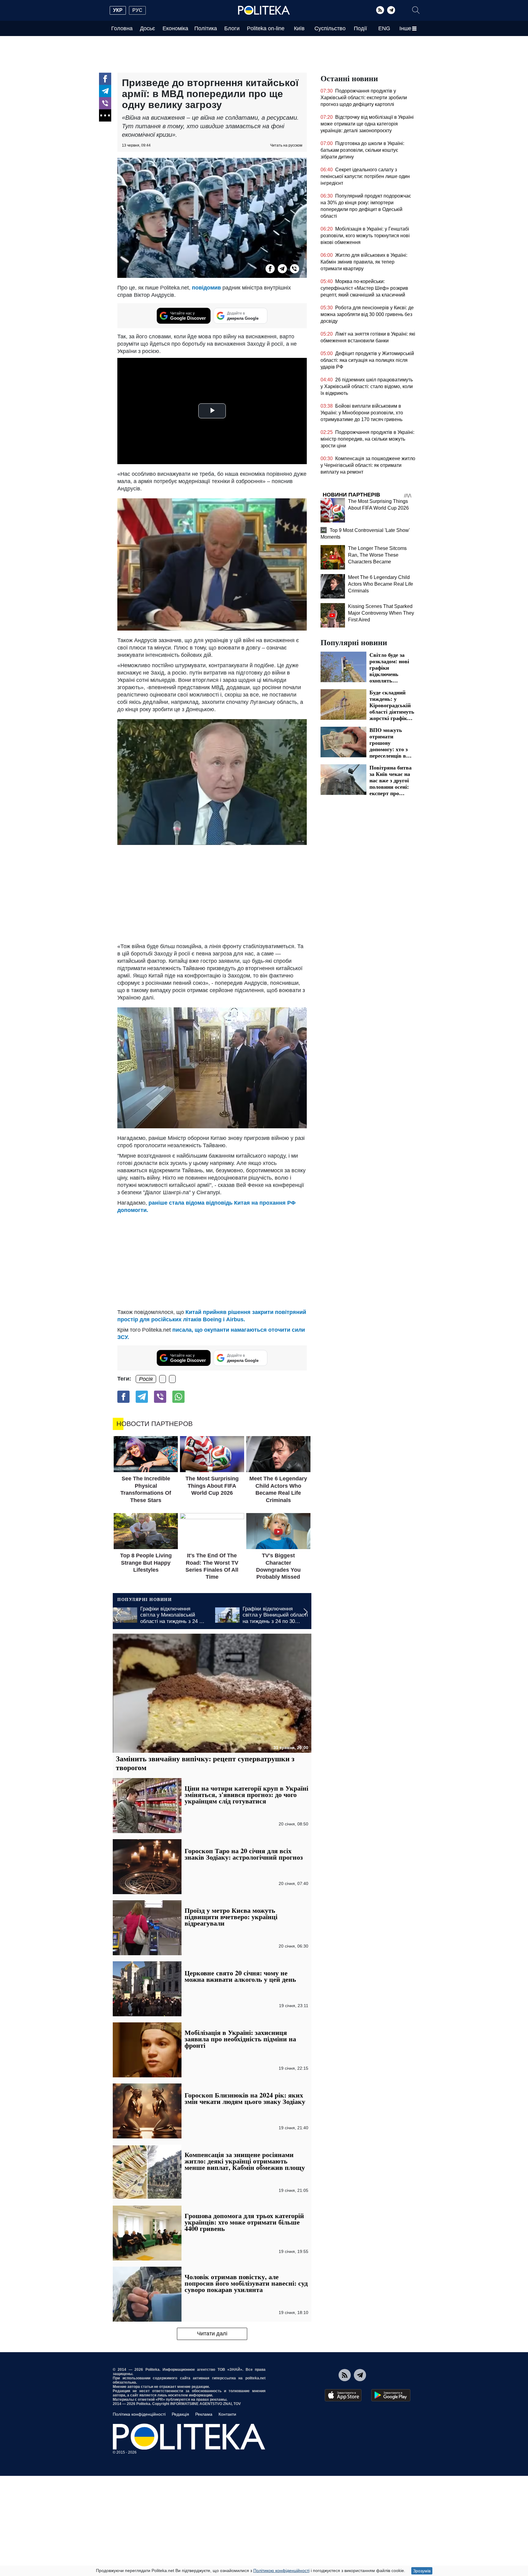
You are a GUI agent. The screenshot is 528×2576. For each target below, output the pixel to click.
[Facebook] (105, 79)
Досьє (147, 28)
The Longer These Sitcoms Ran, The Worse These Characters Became (377, 555)
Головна (122, 28)
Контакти (227, 2414)
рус (137, 10)
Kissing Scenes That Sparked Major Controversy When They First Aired (381, 613)
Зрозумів (422, 2571)
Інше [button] (405, 28)
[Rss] (380, 10)
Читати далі (212, 2334)
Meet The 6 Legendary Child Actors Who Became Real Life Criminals (381, 584)
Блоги (232, 28)
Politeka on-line (266, 28)
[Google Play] (391, 2395)
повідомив (206, 288)
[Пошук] (416, 10)
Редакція (180, 2414)
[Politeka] (264, 10)
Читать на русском (286, 145)
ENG (384, 28)
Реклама (204, 2414)
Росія (146, 1379)
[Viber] (105, 103)
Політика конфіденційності (139, 2414)
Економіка (175, 28)
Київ (299, 28)
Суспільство (330, 28)
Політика (206, 28)
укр (118, 10)
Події (360, 28)
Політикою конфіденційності (281, 2571)
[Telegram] (391, 10)
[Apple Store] (343, 2395)
